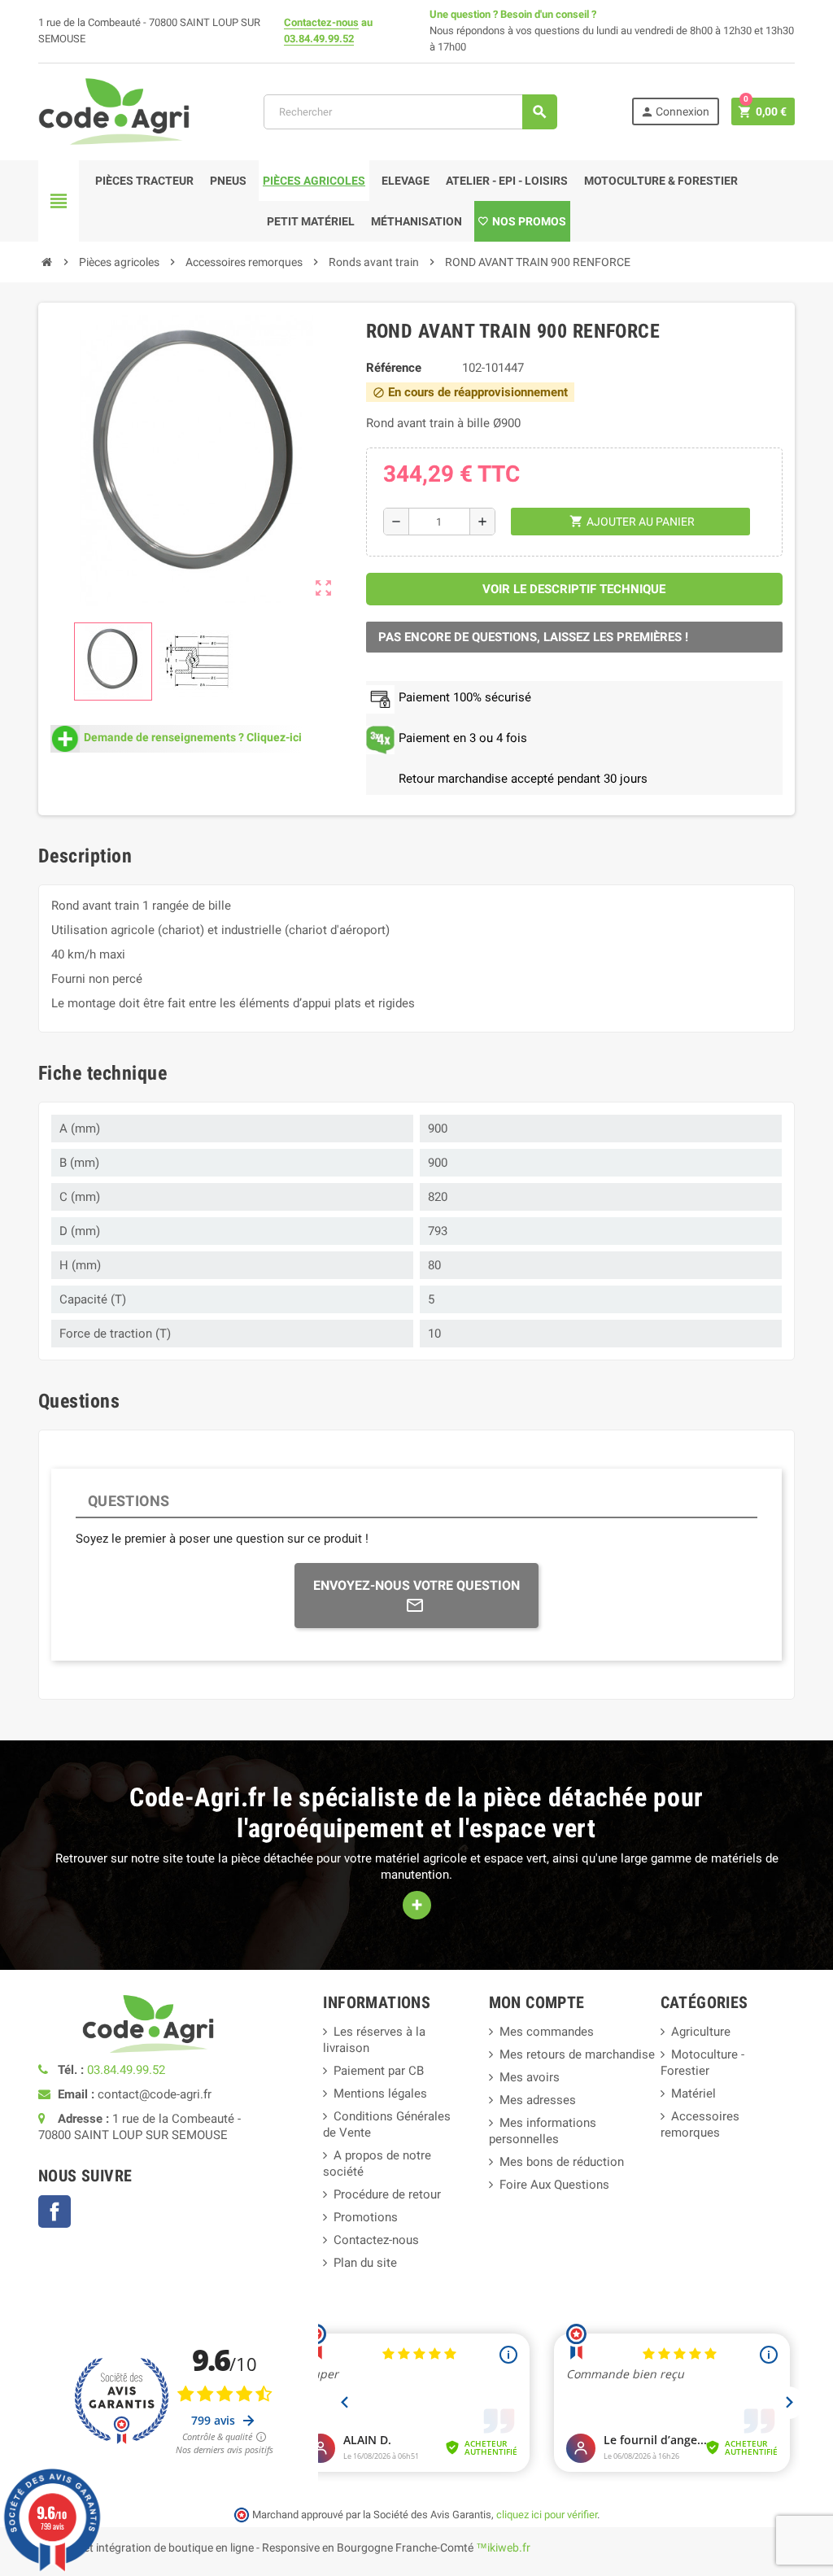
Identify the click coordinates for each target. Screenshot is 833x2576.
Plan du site (365, 2263)
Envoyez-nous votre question (416, 1585)
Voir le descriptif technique (574, 589)
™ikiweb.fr (503, 2548)
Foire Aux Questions (554, 2185)
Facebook (55, 2211)
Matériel (693, 2094)
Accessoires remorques (700, 2124)
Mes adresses (538, 2100)
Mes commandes (547, 2032)
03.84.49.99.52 (319, 39)
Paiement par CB (379, 2071)
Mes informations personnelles (543, 2131)
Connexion (675, 112)
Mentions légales (380, 2094)
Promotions (366, 2217)
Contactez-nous (321, 22)
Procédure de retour (387, 2194)
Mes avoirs (530, 2077)
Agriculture (701, 2032)
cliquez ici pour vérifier (547, 2515)
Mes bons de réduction (562, 2162)
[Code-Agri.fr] (114, 111)
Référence (394, 368)
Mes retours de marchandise (577, 2054)
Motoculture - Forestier (702, 2063)
